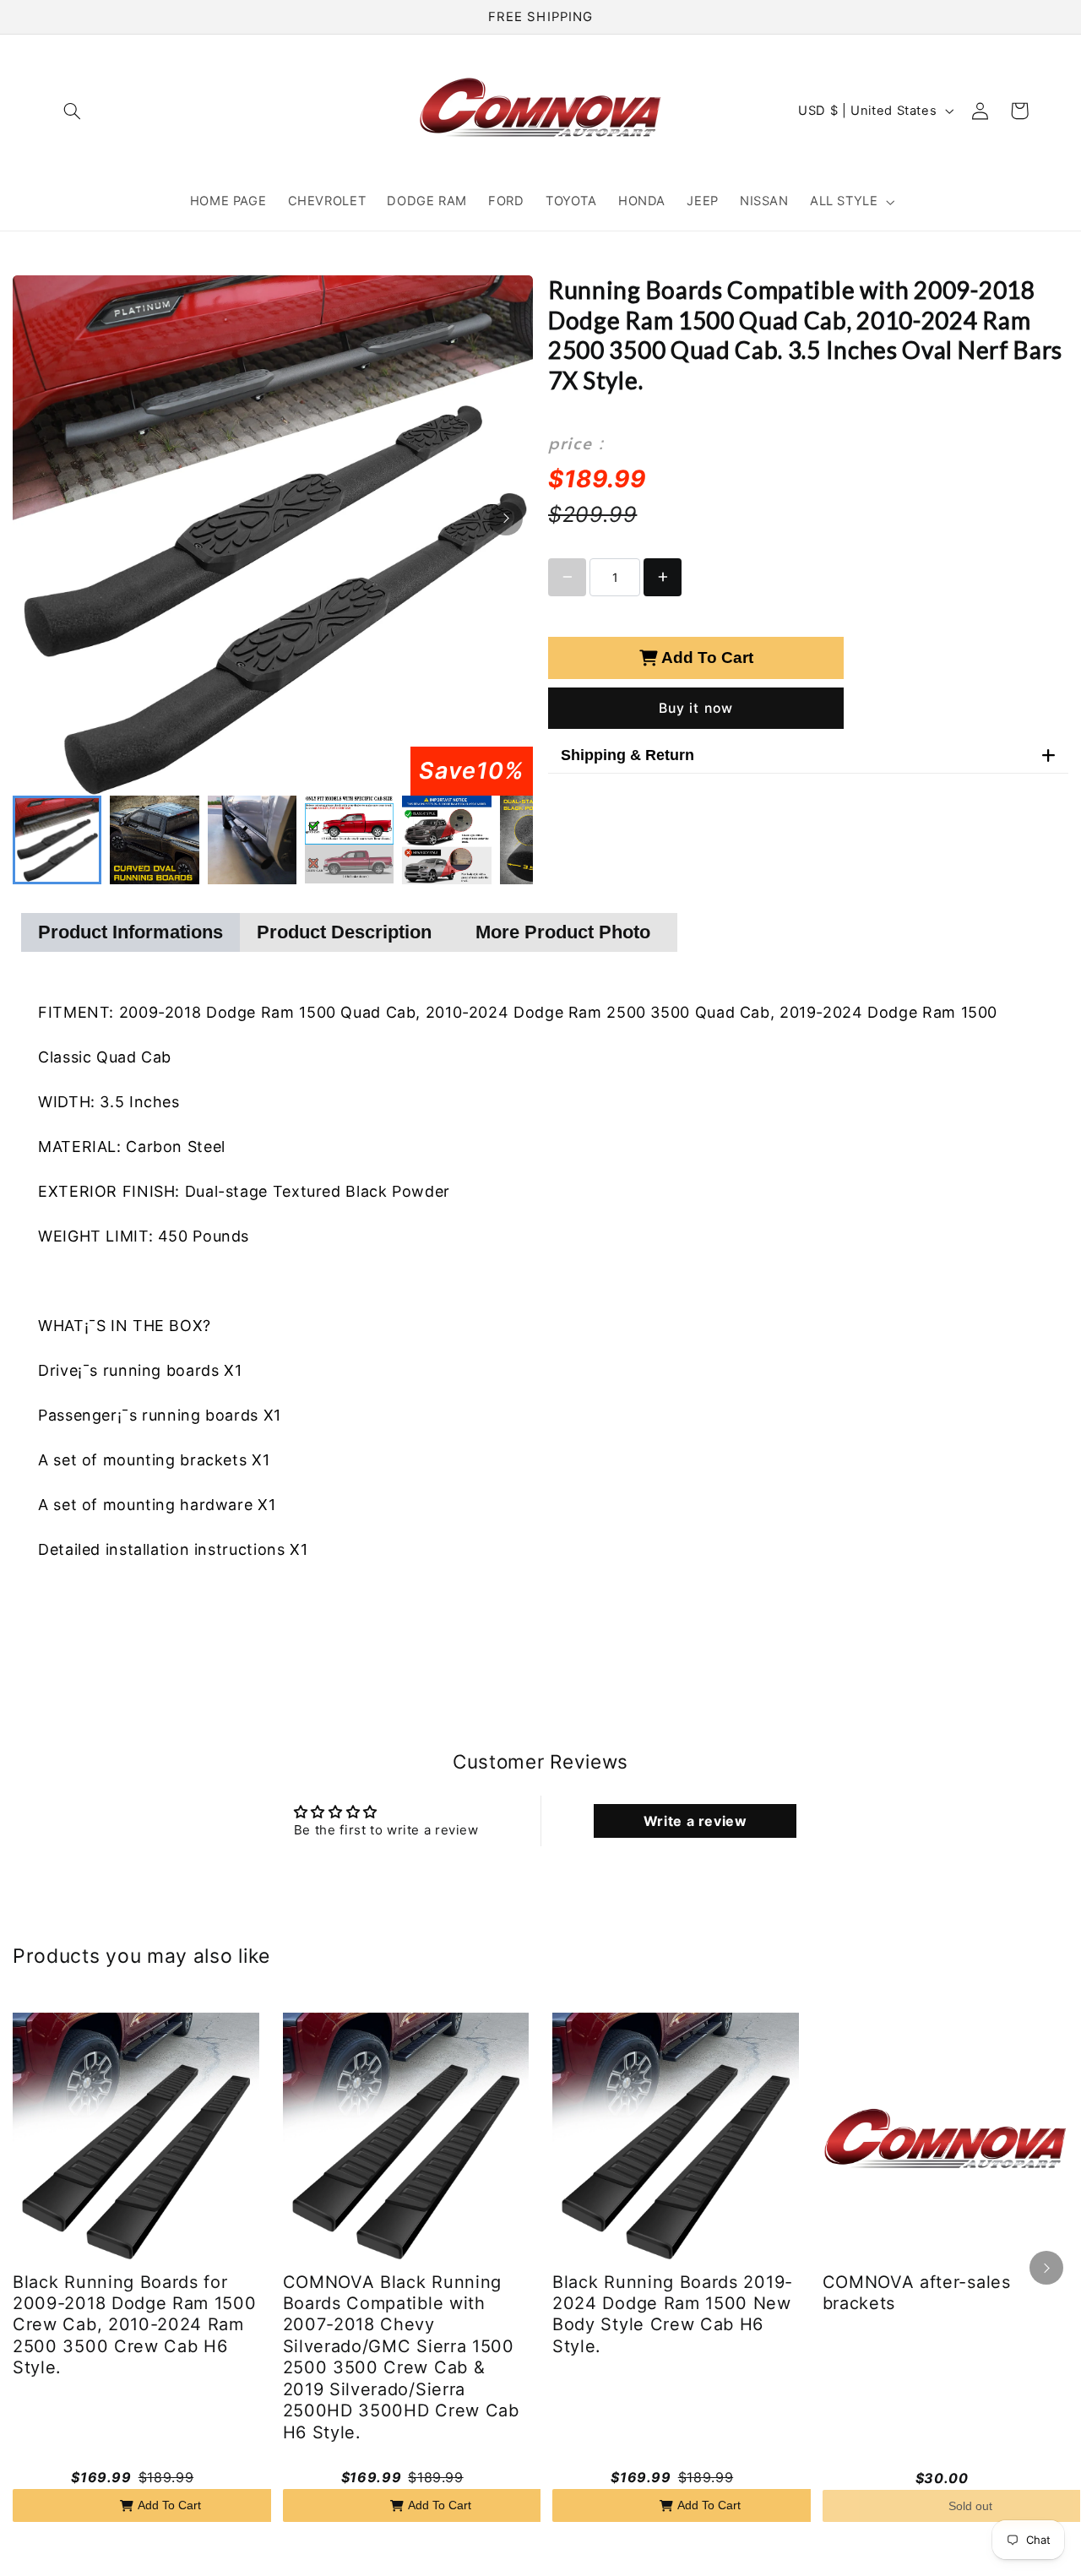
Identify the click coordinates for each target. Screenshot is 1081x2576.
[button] (73, 111)
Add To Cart (707, 658)
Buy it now (696, 708)
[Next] (506, 519)
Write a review (695, 1821)
